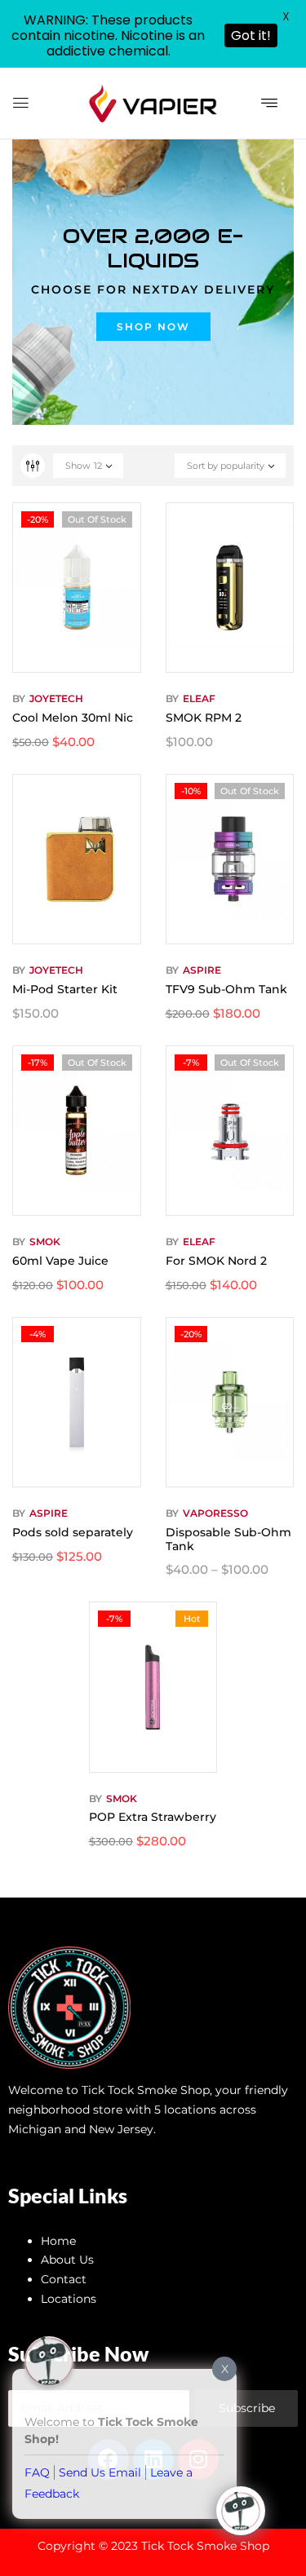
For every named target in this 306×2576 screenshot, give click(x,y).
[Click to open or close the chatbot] (241, 2511)
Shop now (153, 327)
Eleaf (199, 698)
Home (58, 2241)
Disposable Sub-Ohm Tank (228, 1539)
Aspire (202, 970)
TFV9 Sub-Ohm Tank (226, 989)
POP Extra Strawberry (153, 1817)
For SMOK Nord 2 (216, 1261)
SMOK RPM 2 (204, 718)
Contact (64, 2279)
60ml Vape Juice (60, 1261)
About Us (67, 2260)
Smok (45, 1242)
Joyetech (56, 698)
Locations (69, 2299)
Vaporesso (215, 1513)
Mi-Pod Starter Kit (65, 989)
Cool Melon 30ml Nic (73, 718)
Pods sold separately (73, 1532)
